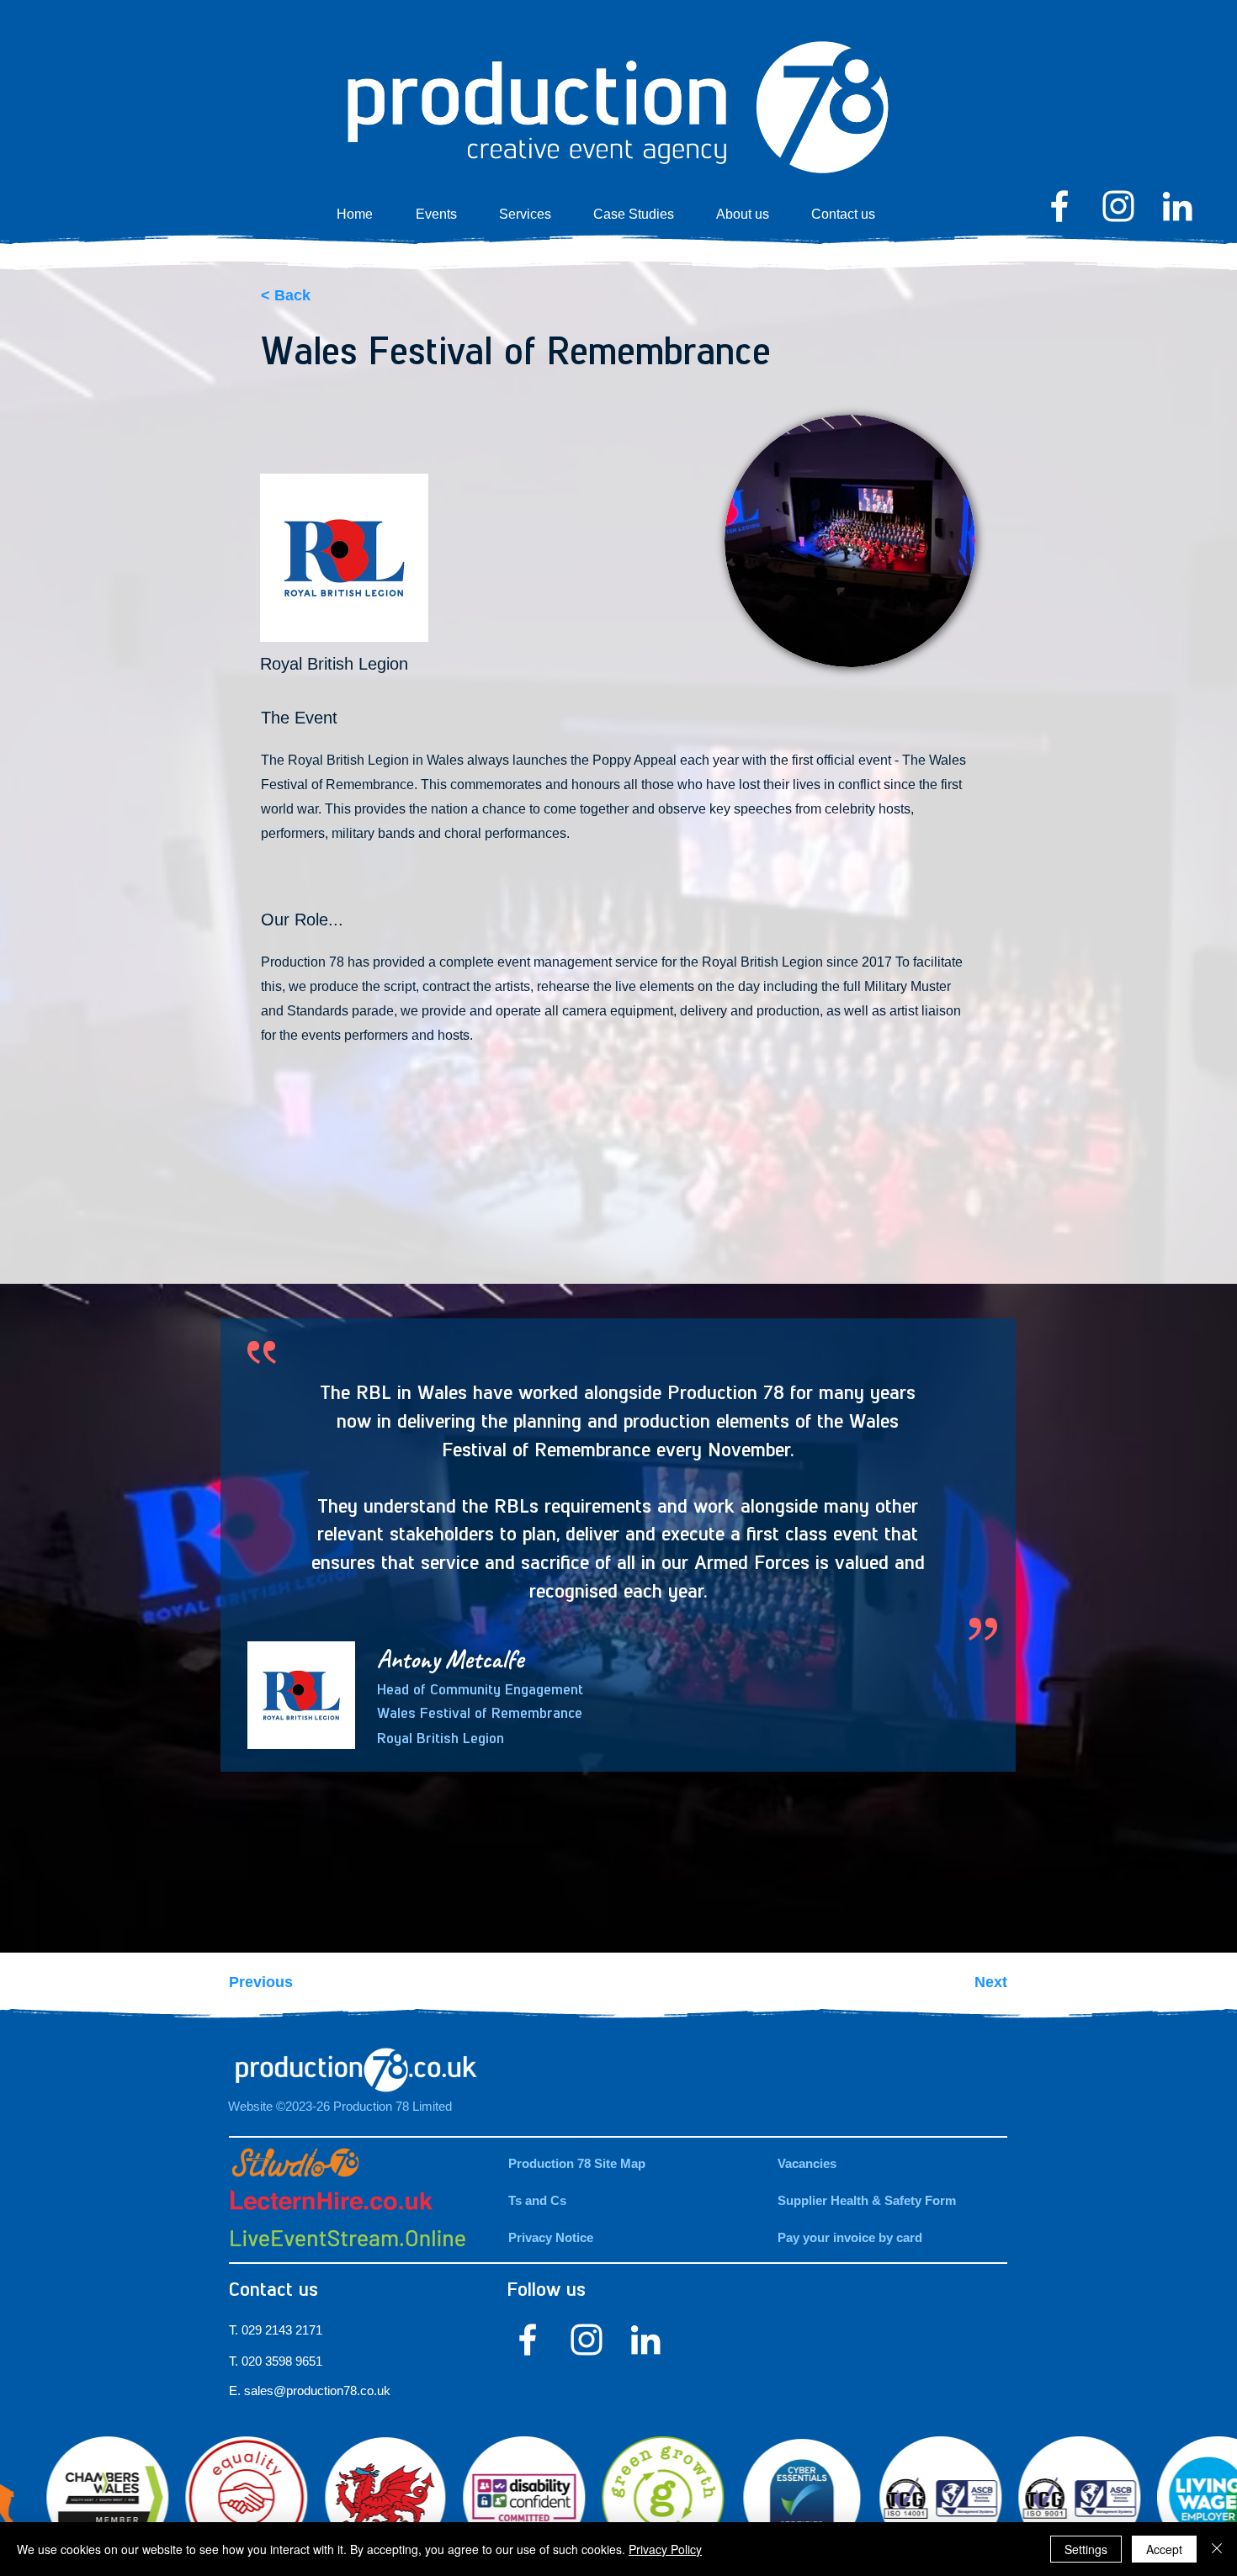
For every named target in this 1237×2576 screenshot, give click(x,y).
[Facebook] (1059, 206)
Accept (1164, 2549)
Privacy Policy (665, 2549)
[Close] (1217, 2549)
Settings (1086, 2549)
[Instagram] (1118, 206)
